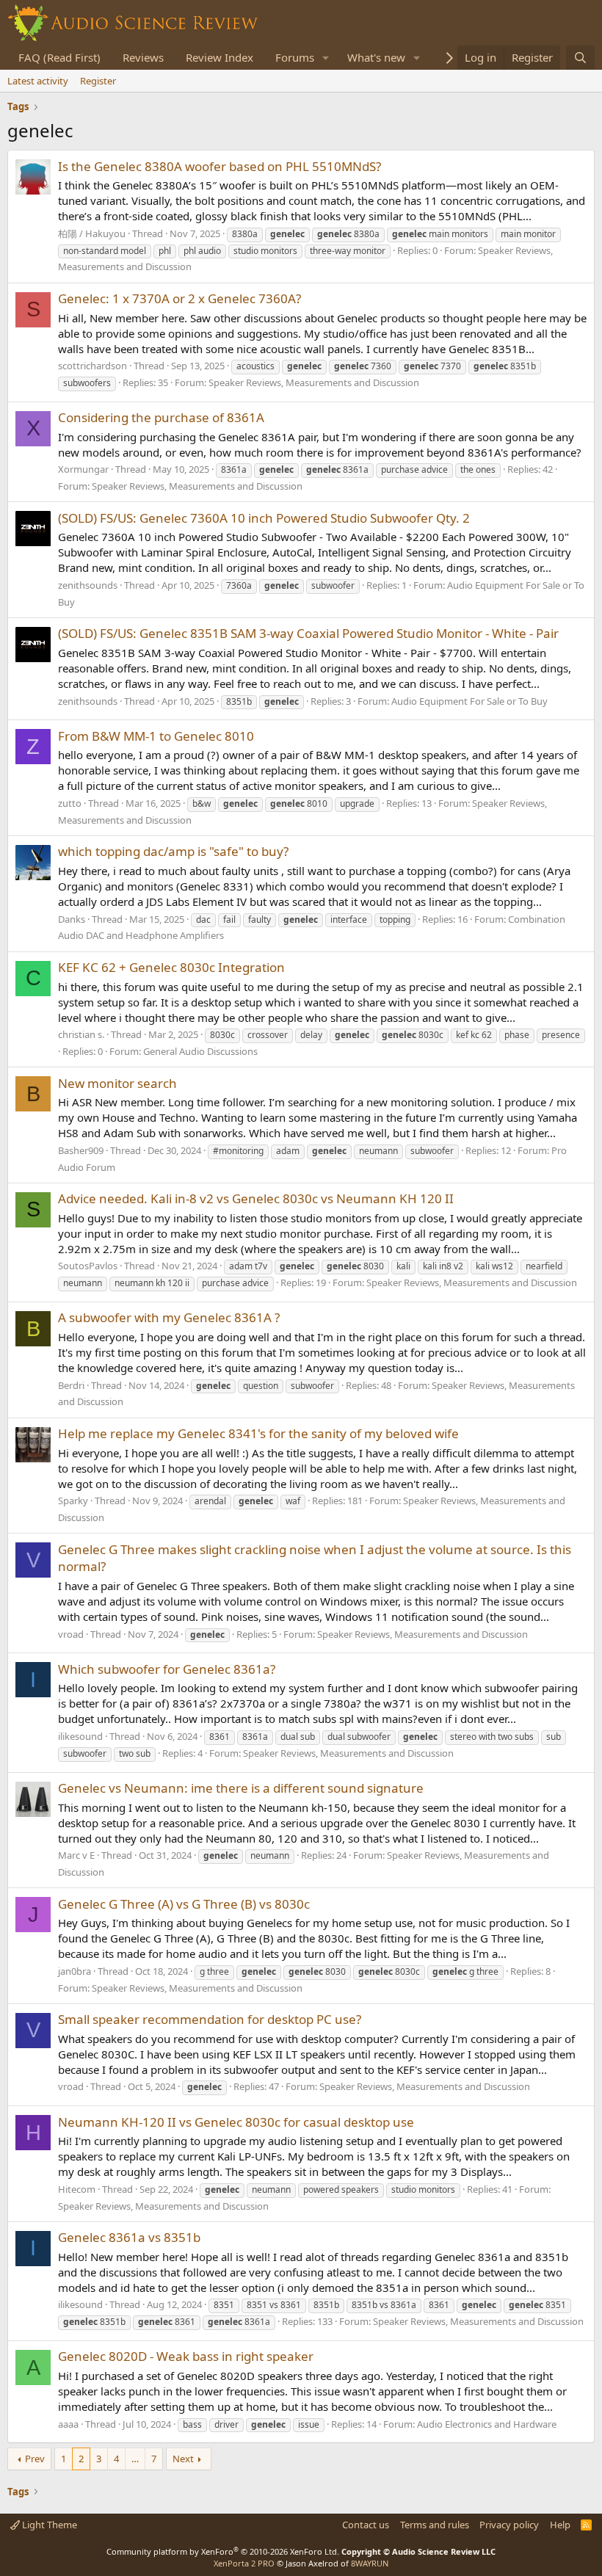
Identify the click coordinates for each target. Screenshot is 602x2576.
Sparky (73, 1501)
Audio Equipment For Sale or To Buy (469, 701)
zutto (70, 803)
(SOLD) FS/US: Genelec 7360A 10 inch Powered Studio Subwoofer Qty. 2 (264, 518)
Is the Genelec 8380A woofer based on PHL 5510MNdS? (220, 166)
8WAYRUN (370, 2563)
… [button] (135, 2459)
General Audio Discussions (200, 1051)
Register (98, 81)
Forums (295, 57)
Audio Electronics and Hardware (487, 2424)
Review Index (220, 57)
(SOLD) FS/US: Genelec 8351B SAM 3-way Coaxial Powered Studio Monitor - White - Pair (308, 633)
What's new (376, 57)
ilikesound (80, 1736)
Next (183, 2459)
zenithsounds (88, 585)
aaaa (68, 2424)
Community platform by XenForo (223, 2551)
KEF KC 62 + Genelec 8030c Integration (171, 967)
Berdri (71, 1385)
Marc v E (76, 1855)
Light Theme (48, 2525)
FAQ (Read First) (59, 57)
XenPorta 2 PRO (244, 2563)
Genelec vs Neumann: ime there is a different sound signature (241, 1788)
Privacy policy (509, 2525)
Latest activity (38, 81)
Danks (72, 919)
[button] (326, 58)
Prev (35, 2459)
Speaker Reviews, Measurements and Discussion (314, 382)
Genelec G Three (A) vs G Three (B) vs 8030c (184, 1904)
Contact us (366, 2525)
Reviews (143, 57)
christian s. (81, 1034)
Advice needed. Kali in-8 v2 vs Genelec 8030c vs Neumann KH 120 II (256, 1198)
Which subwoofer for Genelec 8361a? (167, 1669)
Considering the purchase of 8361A (161, 417)
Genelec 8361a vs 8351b (129, 2237)
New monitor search (117, 1083)
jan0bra (75, 1971)
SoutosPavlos (88, 1266)
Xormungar (83, 469)
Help (560, 2525)
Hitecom (77, 2189)
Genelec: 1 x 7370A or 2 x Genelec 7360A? (179, 298)
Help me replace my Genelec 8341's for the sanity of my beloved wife (258, 1433)
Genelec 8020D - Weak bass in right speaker (186, 2356)
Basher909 (81, 1150)
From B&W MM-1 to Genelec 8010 (156, 736)
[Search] (580, 58)
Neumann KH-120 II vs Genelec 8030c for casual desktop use (236, 2122)
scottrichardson (93, 366)
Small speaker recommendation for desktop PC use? (210, 2019)
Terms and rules (435, 2525)
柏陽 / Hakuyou (92, 233)
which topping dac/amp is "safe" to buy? (173, 851)
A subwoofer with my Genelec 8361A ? (169, 1317)
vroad (71, 1634)
